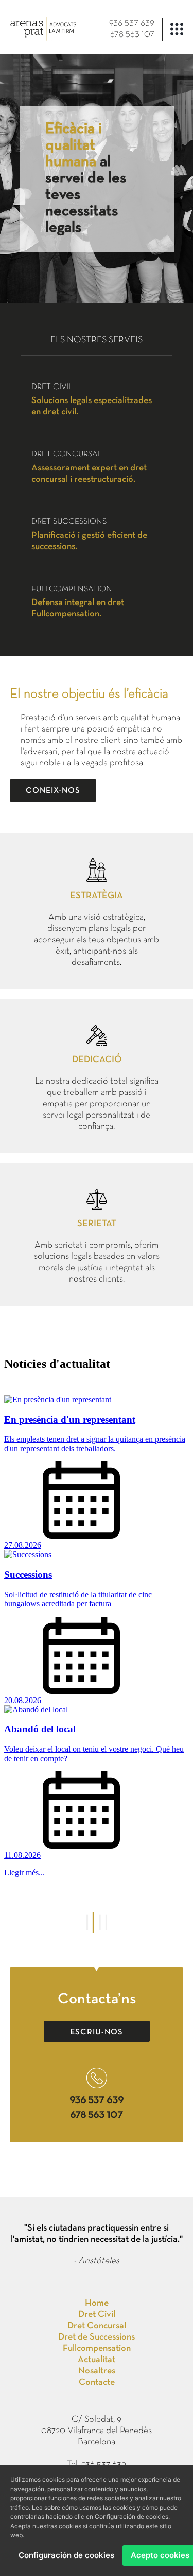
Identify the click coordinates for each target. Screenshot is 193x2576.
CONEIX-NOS (53, 791)
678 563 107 (132, 35)
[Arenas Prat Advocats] (43, 38)
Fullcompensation (97, 2349)
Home (97, 2303)
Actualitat (97, 2360)
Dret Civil (97, 2315)
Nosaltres (97, 2371)
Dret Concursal (97, 2326)
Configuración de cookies (66, 2555)
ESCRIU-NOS (97, 2032)
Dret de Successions (97, 2337)
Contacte (97, 2382)
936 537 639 (132, 24)
